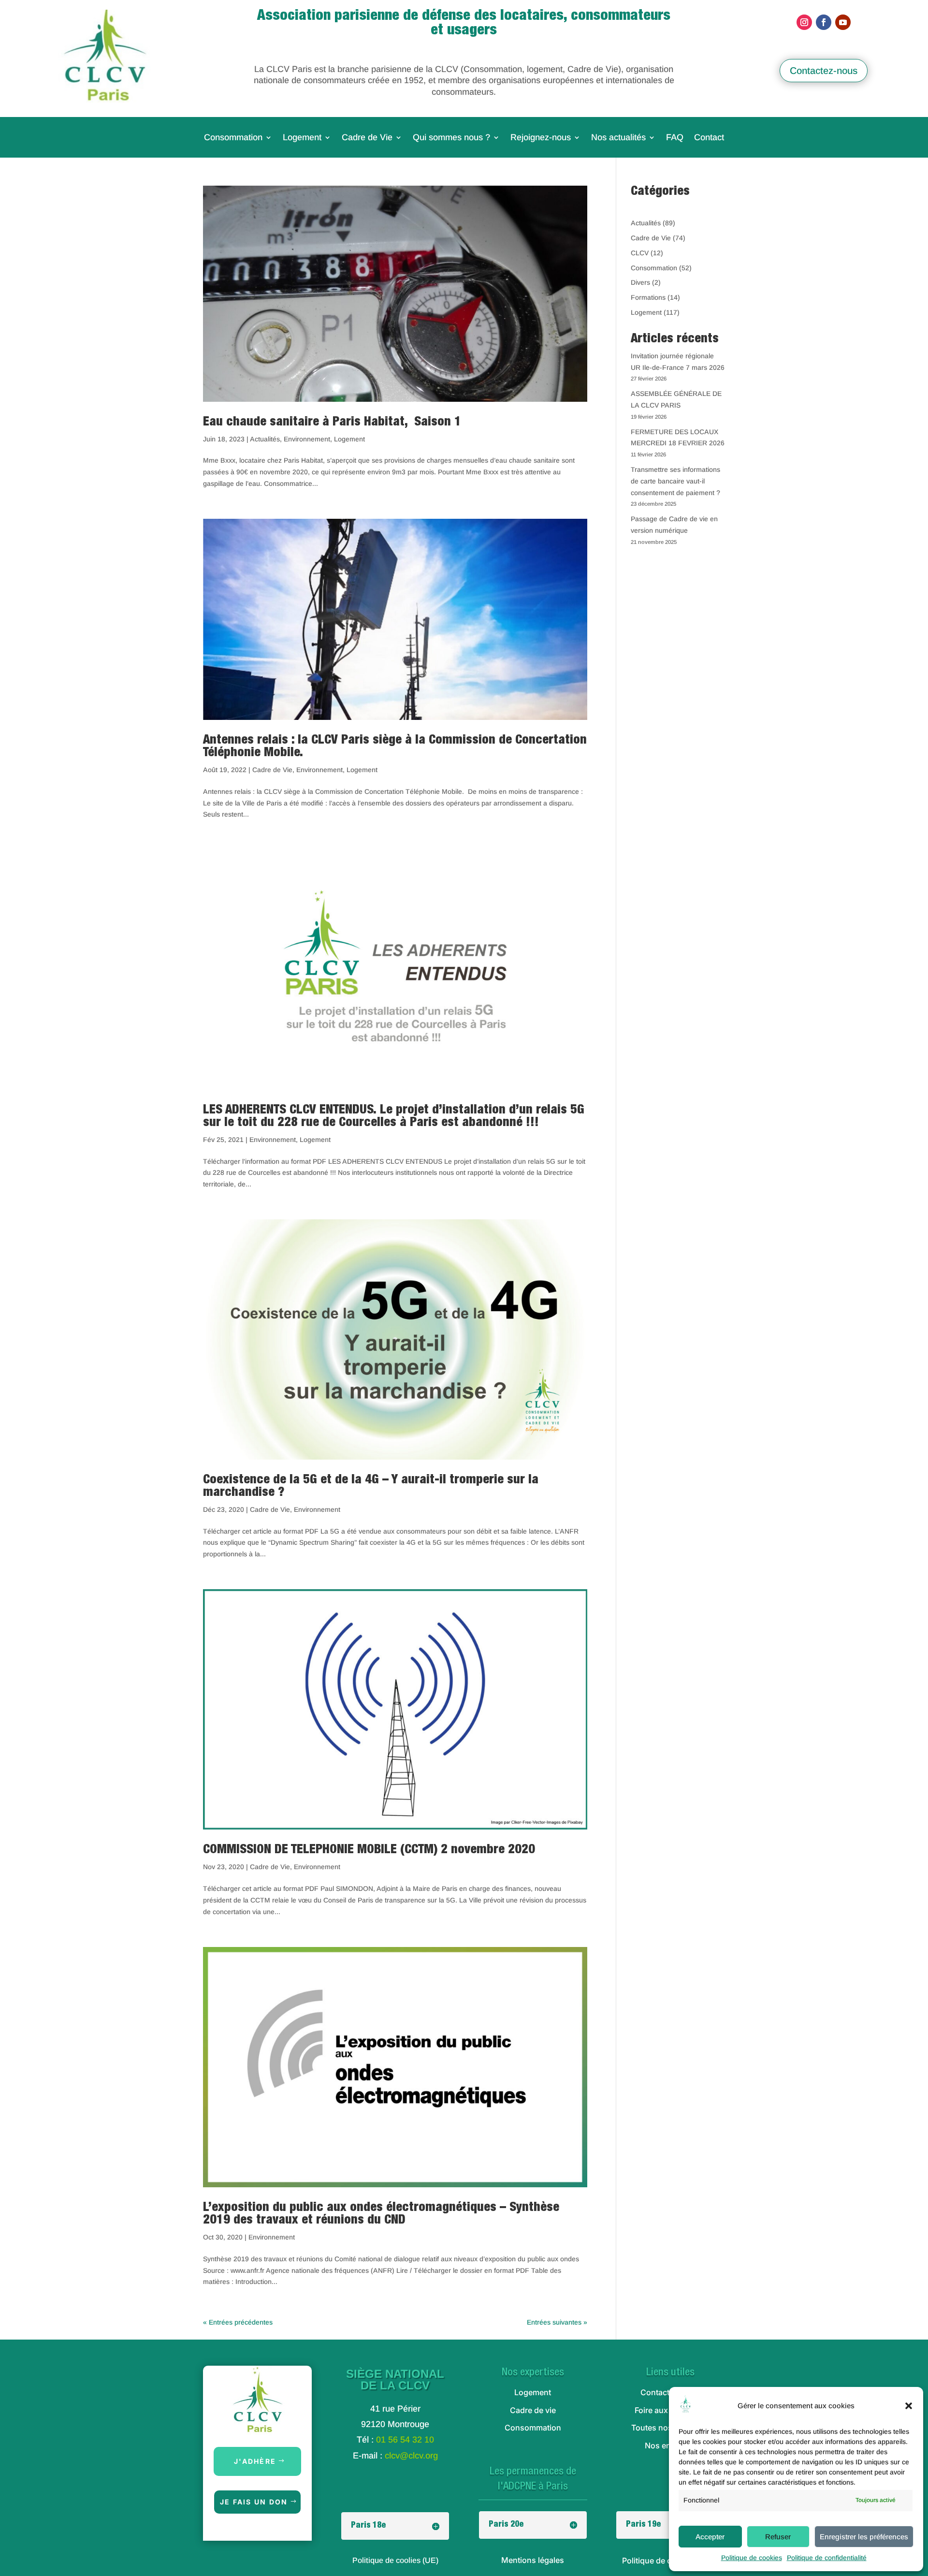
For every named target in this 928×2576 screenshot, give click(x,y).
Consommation (233, 138)
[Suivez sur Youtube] (843, 22)
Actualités (265, 439)
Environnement (307, 439)
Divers (640, 282)
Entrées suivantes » (557, 2322)
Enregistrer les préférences (864, 2537)
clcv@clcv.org (411, 2456)
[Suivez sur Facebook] (824, 22)
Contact (709, 138)
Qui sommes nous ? (451, 138)
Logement (302, 138)
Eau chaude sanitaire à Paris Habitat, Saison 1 (332, 423)
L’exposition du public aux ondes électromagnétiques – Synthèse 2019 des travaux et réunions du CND (381, 2214)
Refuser (778, 2537)
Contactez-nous (824, 71)
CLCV (640, 253)
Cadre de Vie (367, 138)
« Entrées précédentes (238, 2322)
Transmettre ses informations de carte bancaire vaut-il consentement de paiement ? (675, 481)
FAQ (675, 138)
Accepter (710, 2537)
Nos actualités (618, 138)
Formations (648, 297)
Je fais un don (254, 2502)
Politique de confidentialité (827, 2558)
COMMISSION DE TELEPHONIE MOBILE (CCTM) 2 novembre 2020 (369, 1850)
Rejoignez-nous (541, 138)
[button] (909, 2406)
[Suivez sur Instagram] (804, 22)
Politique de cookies (752, 2558)
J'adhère (255, 2461)
